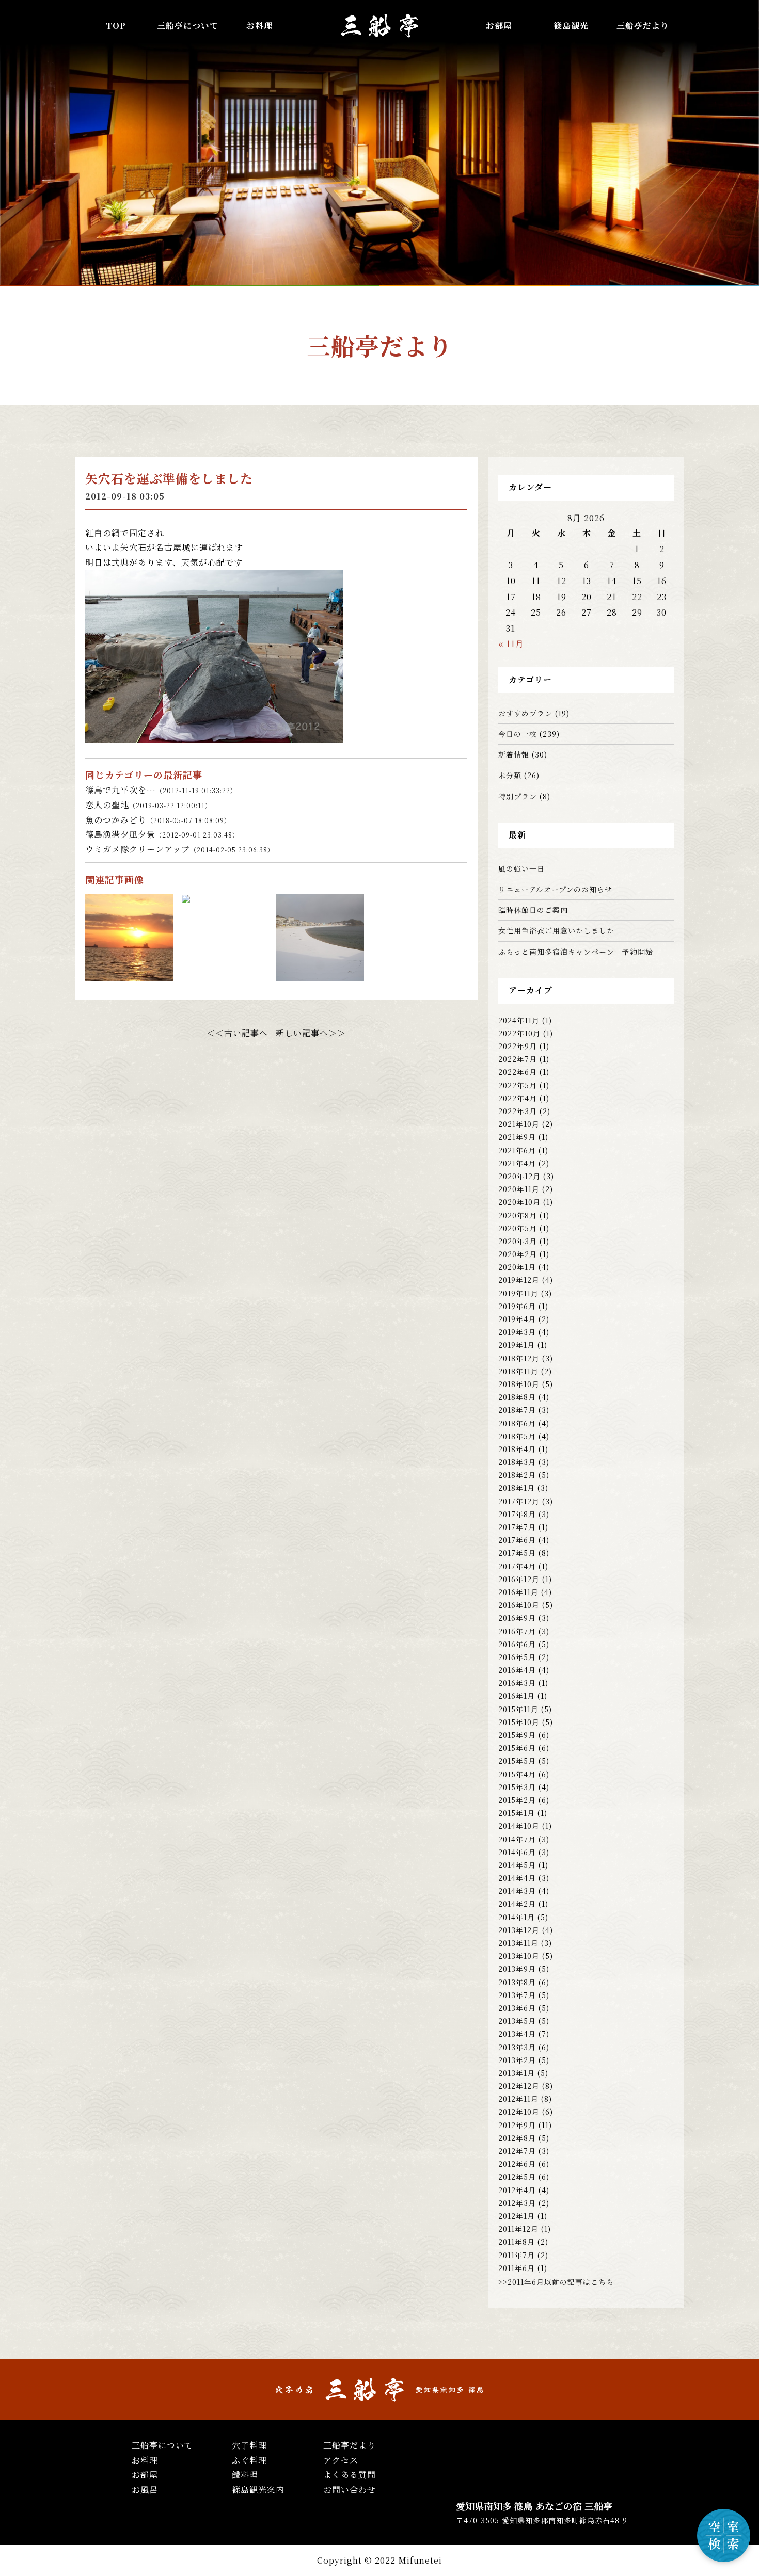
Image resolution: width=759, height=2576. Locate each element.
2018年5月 (517, 1436)
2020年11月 (519, 1189)
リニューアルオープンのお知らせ (555, 889)
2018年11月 (518, 1371)
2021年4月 (517, 1163)
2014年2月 (517, 1904)
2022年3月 (518, 1111)
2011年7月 (517, 2255)
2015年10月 (519, 1722)
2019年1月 (517, 1345)
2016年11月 (518, 1592)
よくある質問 (350, 2475)
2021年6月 (517, 1150)
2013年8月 (517, 1982)
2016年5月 (517, 1657)
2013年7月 (517, 1995)
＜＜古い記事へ (237, 1033)
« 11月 (511, 644)
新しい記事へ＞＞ (311, 1033)
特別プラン (518, 796)
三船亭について (162, 2445)
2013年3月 (517, 2047)
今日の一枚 (518, 734)
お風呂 (145, 2490)
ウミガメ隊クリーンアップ (180, 849)
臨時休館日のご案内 (533, 910)
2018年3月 (517, 1462)
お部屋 (499, 26)
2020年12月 (519, 1176)
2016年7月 (517, 1631)
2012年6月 (517, 2164)
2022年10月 (519, 1033)
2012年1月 (517, 2216)
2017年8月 (517, 1514)
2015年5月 (517, 1761)
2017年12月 (519, 1501)
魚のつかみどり (158, 820)
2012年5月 (517, 2177)
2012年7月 (517, 2151)
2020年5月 (518, 1228)
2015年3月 (517, 1787)
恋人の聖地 (148, 805)
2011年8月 (517, 2242)
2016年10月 (519, 1605)
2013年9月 (517, 1969)
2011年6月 (517, 2268)
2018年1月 (517, 1488)
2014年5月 (517, 1865)
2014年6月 (517, 1852)
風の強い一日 (521, 868)
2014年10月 (519, 1826)
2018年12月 (519, 1358)
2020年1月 (517, 1267)
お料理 (259, 26)
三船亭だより (643, 26)
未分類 (510, 775)
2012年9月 (517, 2125)
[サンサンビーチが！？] (320, 974)
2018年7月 (517, 1410)
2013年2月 (517, 2060)
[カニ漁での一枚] (129, 974)
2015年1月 (517, 1813)
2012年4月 (517, 2190)
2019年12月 (519, 1280)
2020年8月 (518, 1215)
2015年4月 (517, 1774)
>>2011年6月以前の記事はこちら (556, 2282)
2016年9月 (517, 1618)
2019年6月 (517, 1306)
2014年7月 (517, 1839)
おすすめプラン (525, 713)
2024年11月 (519, 1020)
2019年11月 (518, 1293)
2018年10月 (519, 1384)
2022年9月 (518, 1046)
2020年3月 (518, 1241)
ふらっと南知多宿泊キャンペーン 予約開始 (576, 952)
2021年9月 (517, 1137)
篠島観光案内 (258, 2490)
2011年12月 (518, 2229)
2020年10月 (519, 1202)
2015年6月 (517, 1748)
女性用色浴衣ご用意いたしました (556, 930)
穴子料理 (249, 2445)
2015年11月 (518, 1709)
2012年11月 (518, 2099)
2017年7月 (517, 1527)
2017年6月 (517, 1540)
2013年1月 (517, 2073)
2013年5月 (517, 2021)
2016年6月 (517, 1644)
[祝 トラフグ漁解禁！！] (225, 974)
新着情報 (514, 754)
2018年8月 (517, 1397)
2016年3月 (517, 1683)
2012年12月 (519, 2086)
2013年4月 (517, 2034)
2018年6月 (517, 1423)
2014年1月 (517, 1917)
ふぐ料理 (249, 2460)
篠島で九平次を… (161, 790)
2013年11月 (518, 1943)
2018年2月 (517, 1475)
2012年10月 (519, 2112)
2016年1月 (517, 1696)
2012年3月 (517, 2203)
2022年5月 (518, 1085)
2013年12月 (519, 1930)
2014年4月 (517, 1878)
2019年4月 (517, 1319)
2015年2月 (517, 1800)
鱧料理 (245, 2475)
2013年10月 (519, 1956)
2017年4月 (517, 1566)
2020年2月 (518, 1254)
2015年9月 (517, 1735)
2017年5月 (517, 1553)
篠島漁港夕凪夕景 (162, 834)
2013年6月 (517, 2008)
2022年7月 (518, 1059)
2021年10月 (519, 1124)
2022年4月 (518, 1098)
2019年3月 (517, 1332)
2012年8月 (517, 2138)
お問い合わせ (350, 2490)
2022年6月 (518, 1072)
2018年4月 (517, 1449)
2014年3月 (517, 1891)
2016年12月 (519, 1579)
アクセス (341, 2460)
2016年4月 (517, 1670)
